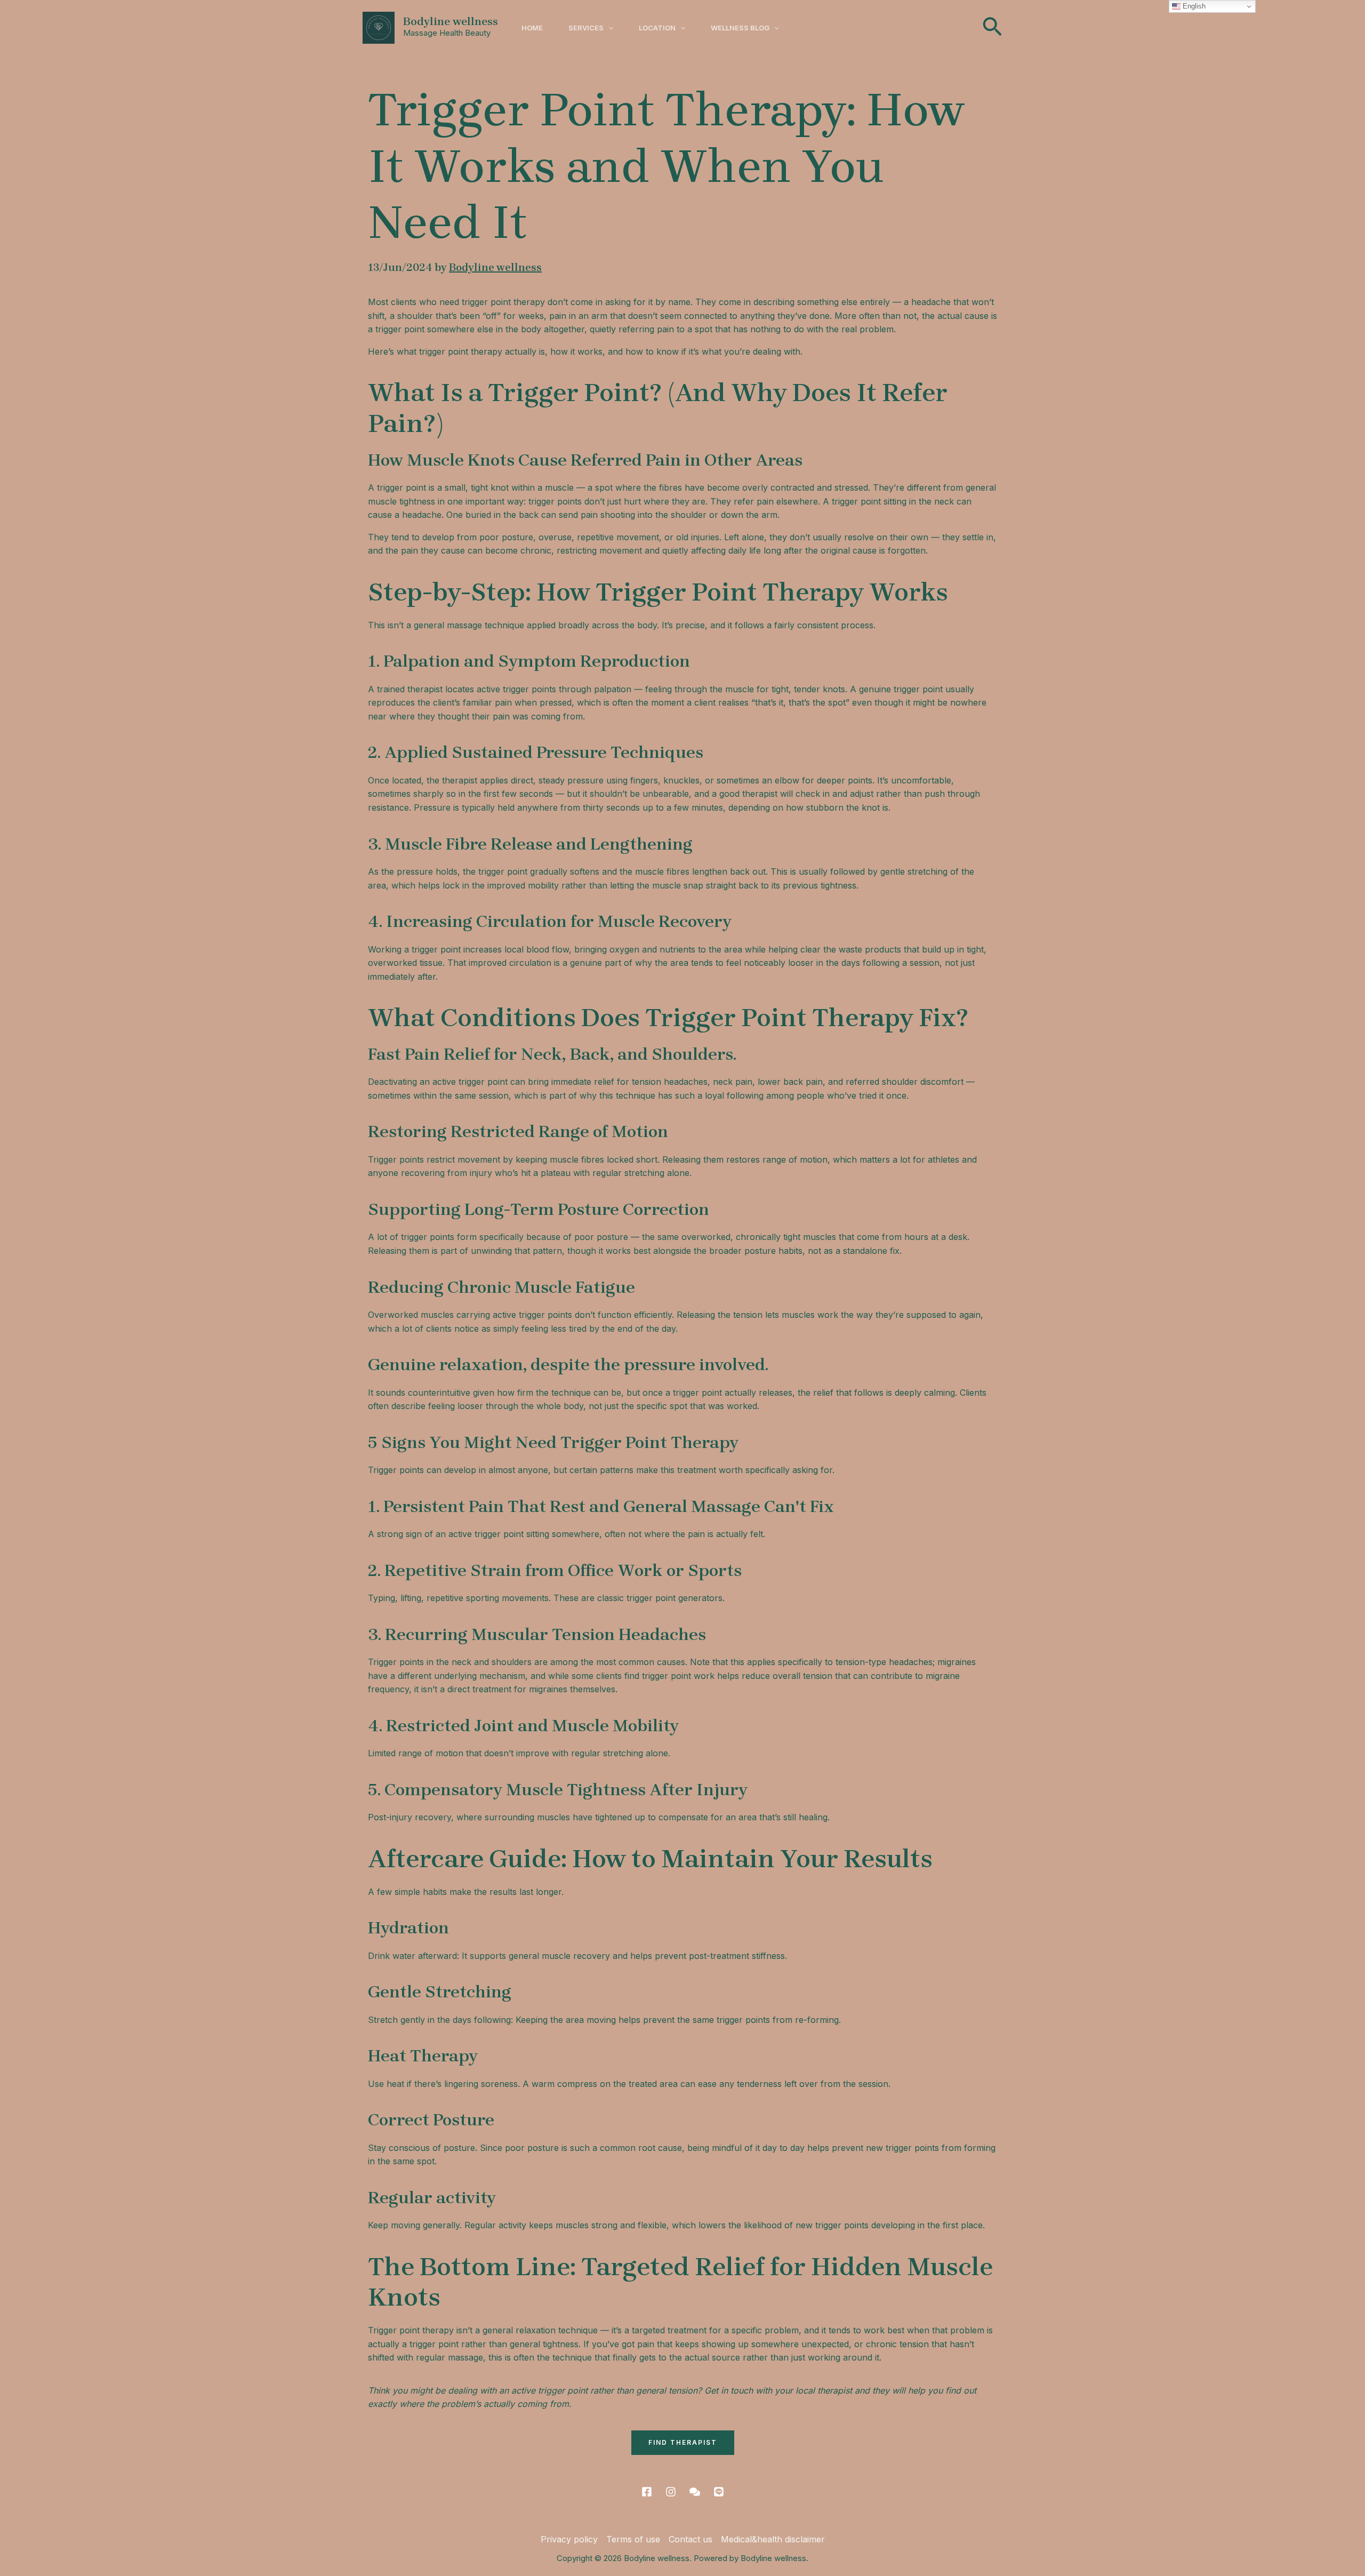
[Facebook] (647, 2492)
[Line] (719, 2492)
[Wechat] (695, 2492)
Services (586, 28)
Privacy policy (569, 2539)
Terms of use (633, 2539)
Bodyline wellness (451, 21)
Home (532, 28)
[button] (608, 28)
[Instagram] (671, 2492)
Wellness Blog (740, 28)
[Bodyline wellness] (379, 27)
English (1193, 6)
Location (657, 28)
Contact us (690, 2539)
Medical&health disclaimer (773, 2539)
